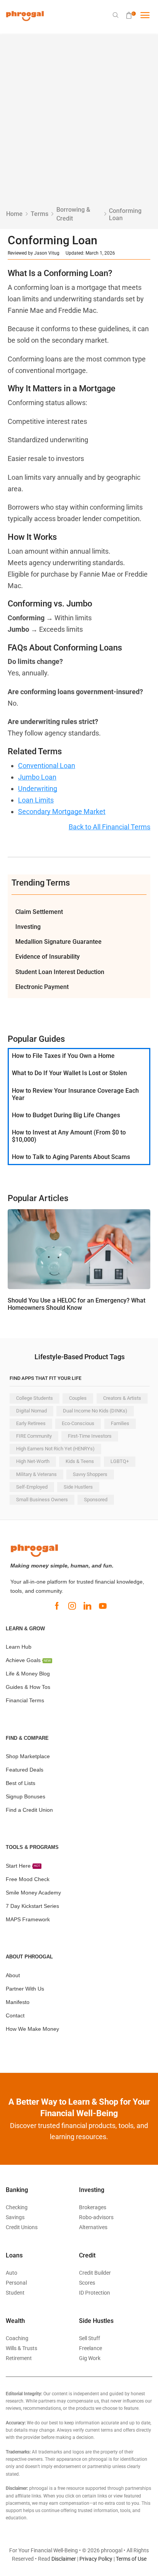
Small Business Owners (42, 1500)
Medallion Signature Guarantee (58, 942)
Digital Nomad (31, 1411)
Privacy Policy (96, 2559)
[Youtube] (103, 1606)
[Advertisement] (79, 123)
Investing (28, 927)
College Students (35, 1398)
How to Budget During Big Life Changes (66, 1115)
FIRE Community (34, 1436)
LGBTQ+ (120, 1461)
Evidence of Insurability (48, 957)
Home (14, 214)
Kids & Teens (80, 1461)
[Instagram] (72, 1606)
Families (120, 1423)
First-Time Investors (90, 1436)
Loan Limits (36, 800)
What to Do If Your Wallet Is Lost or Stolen (69, 1073)
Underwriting (38, 789)
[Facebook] (57, 1606)
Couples (78, 1398)
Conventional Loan (47, 766)
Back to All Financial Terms (109, 827)
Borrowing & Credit (73, 214)
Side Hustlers (78, 1487)
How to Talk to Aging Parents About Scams (71, 1157)
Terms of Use (131, 2559)
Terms (39, 214)
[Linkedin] (87, 1606)
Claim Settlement (39, 912)
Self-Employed (32, 1487)
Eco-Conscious (78, 1423)
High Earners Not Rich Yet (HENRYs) (55, 1449)
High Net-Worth (33, 1461)
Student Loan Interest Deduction (60, 972)
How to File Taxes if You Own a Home (63, 1056)
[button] (116, 15)
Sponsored (96, 1500)
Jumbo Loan (37, 777)
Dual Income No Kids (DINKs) (95, 1411)
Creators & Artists (122, 1398)
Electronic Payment (42, 987)
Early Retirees (31, 1423)
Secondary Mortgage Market (62, 812)
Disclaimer (64, 2559)
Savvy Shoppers (90, 1474)
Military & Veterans (36, 1474)
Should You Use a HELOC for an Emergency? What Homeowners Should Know (77, 1304)
